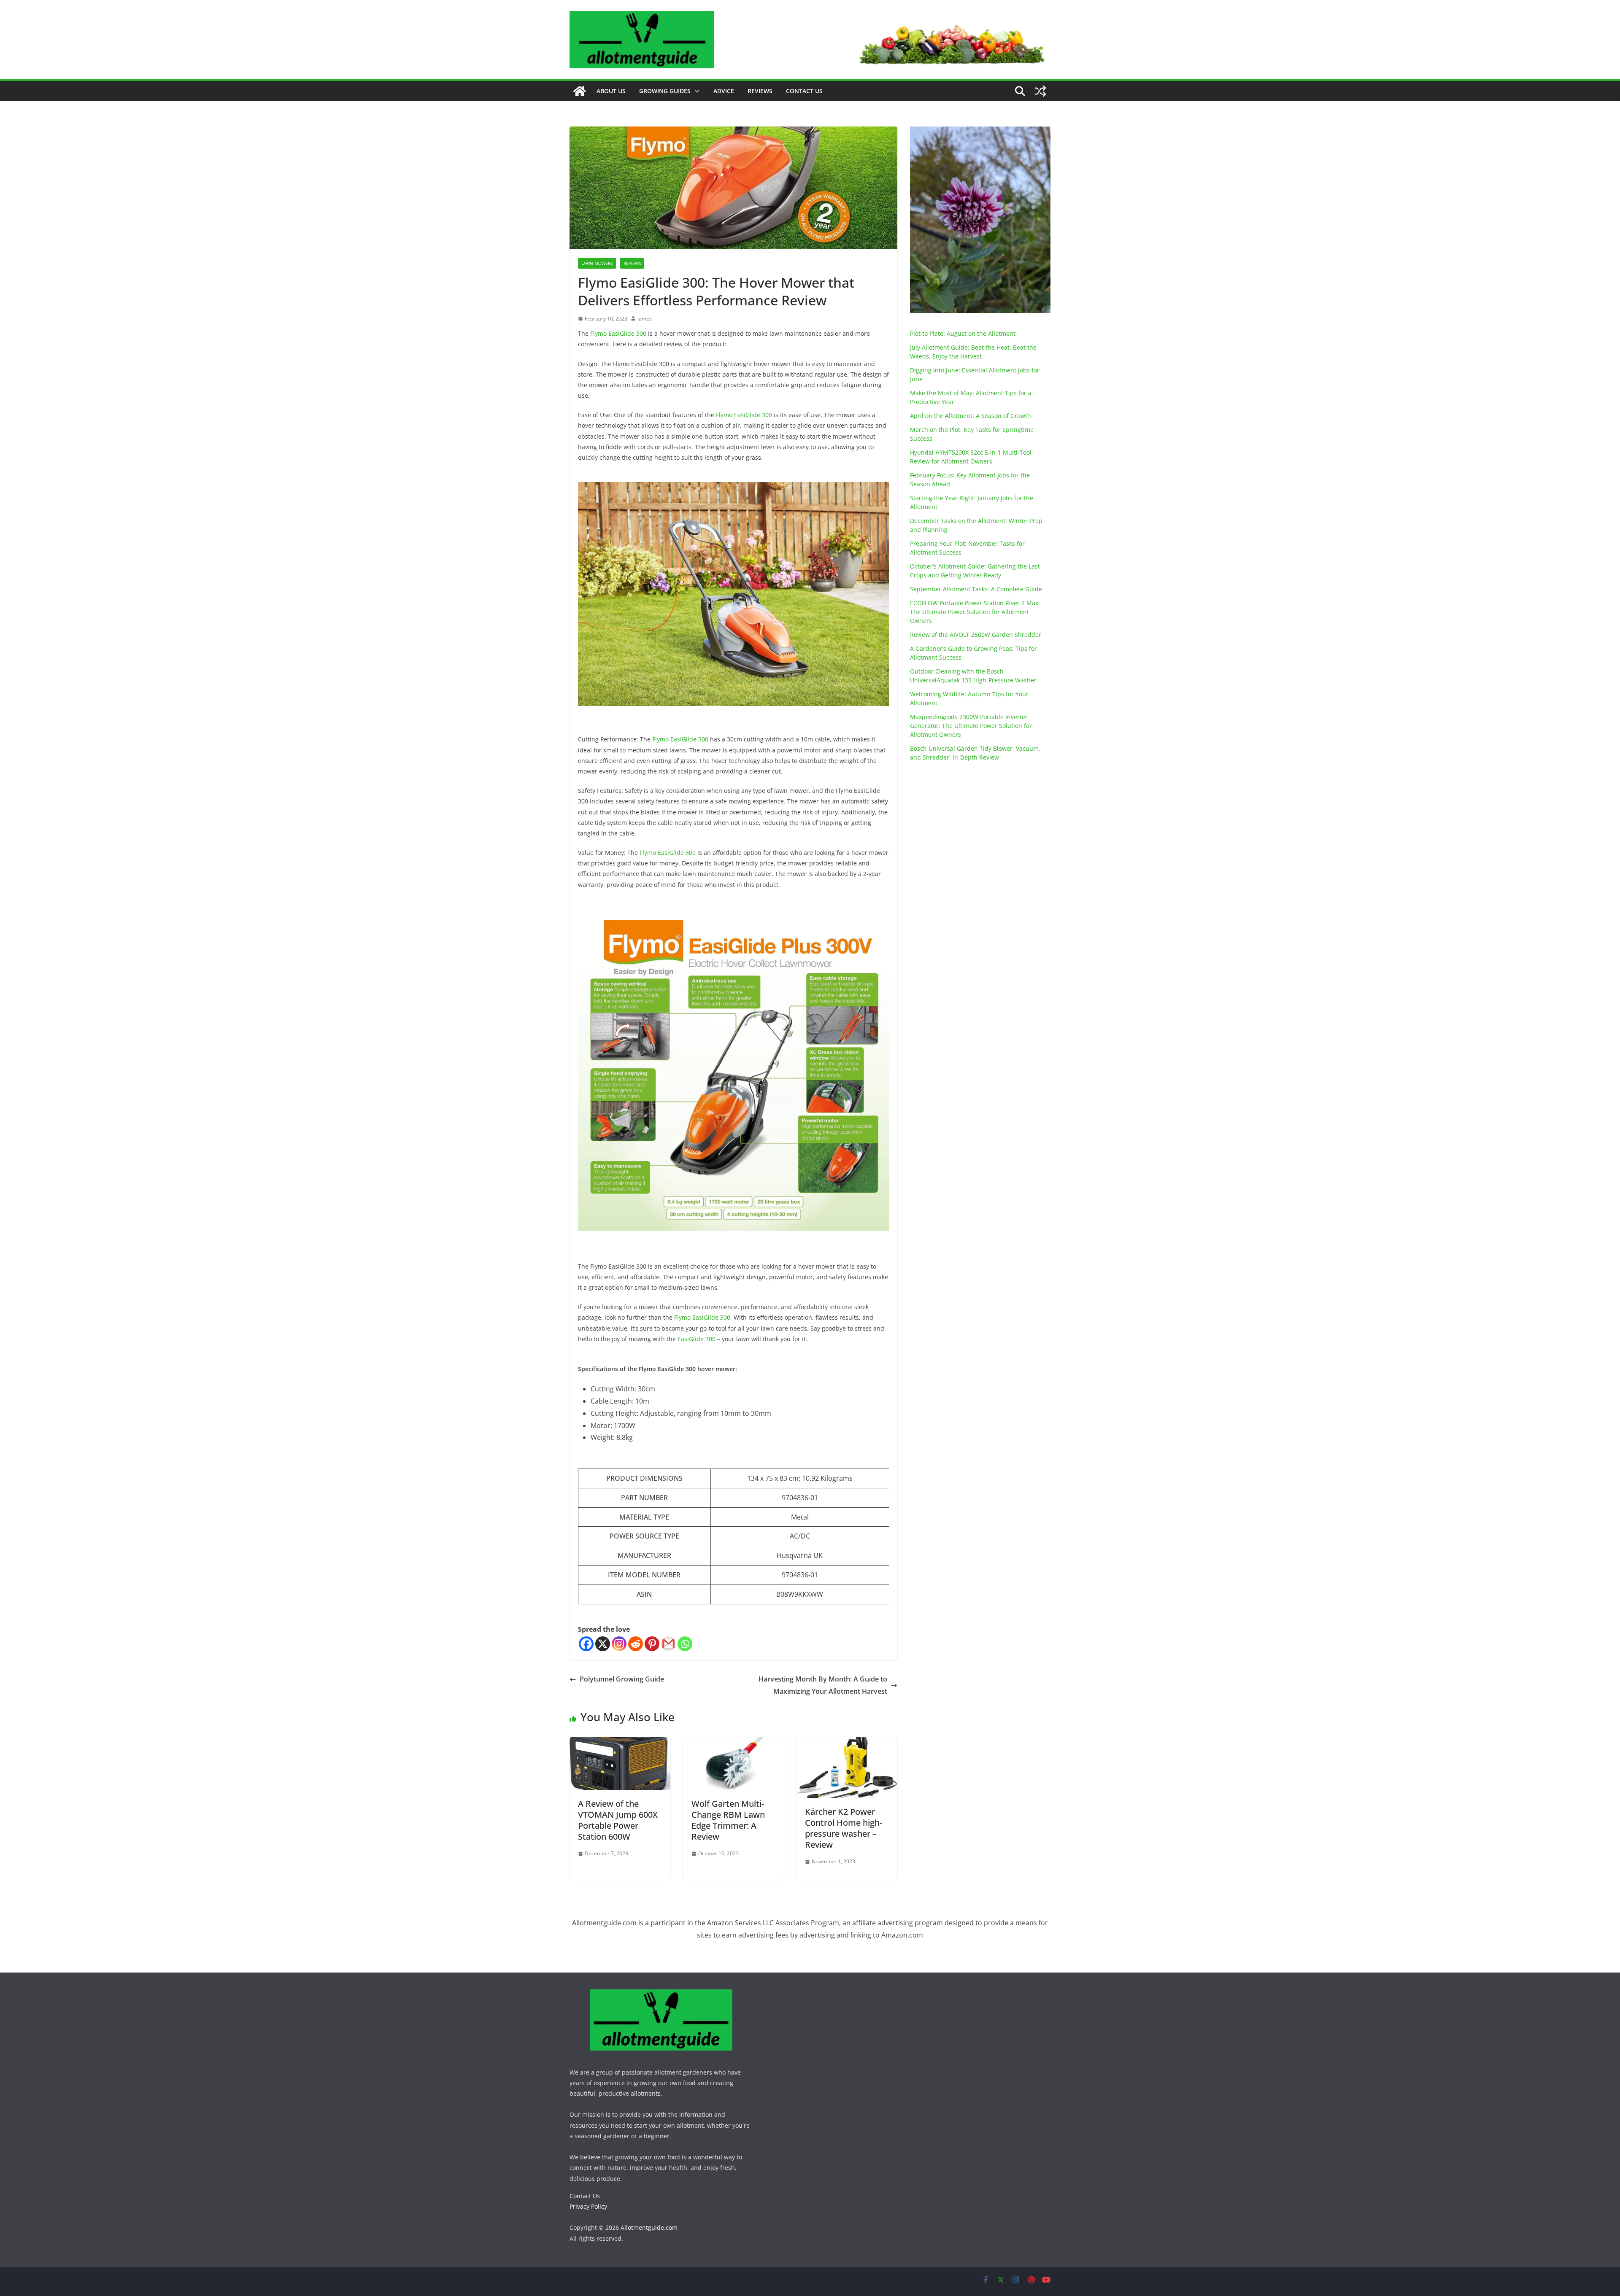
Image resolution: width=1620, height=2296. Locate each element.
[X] (603, 1644)
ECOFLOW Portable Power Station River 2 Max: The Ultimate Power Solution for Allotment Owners (975, 612)
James (645, 319)
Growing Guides (665, 91)
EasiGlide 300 (697, 1339)
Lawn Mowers (597, 263)
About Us (611, 91)
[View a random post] (1040, 91)
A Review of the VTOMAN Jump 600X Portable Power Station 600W (618, 1820)
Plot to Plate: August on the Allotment (963, 333)
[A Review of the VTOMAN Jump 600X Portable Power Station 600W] (620, 1743)
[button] (695, 91)
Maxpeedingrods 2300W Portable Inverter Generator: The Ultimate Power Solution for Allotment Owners (971, 726)
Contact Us (804, 91)
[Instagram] (619, 1644)
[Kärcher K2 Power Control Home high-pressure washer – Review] (847, 1743)
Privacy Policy (588, 2206)
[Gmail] (668, 1644)
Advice (724, 91)
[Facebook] (586, 1644)
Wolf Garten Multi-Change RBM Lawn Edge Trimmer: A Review (728, 1820)
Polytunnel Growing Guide (622, 1679)
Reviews (760, 91)
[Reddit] (636, 1644)
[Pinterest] (652, 1644)
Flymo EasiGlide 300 (618, 333)
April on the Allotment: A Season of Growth (971, 416)
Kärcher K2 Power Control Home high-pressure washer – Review (844, 1828)
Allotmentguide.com (649, 2227)
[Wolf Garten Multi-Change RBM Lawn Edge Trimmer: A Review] (733, 1743)
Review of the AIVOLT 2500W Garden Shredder (976, 635)
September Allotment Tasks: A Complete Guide (976, 589)
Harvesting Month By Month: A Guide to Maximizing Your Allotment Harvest (823, 1685)
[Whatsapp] (685, 1644)
